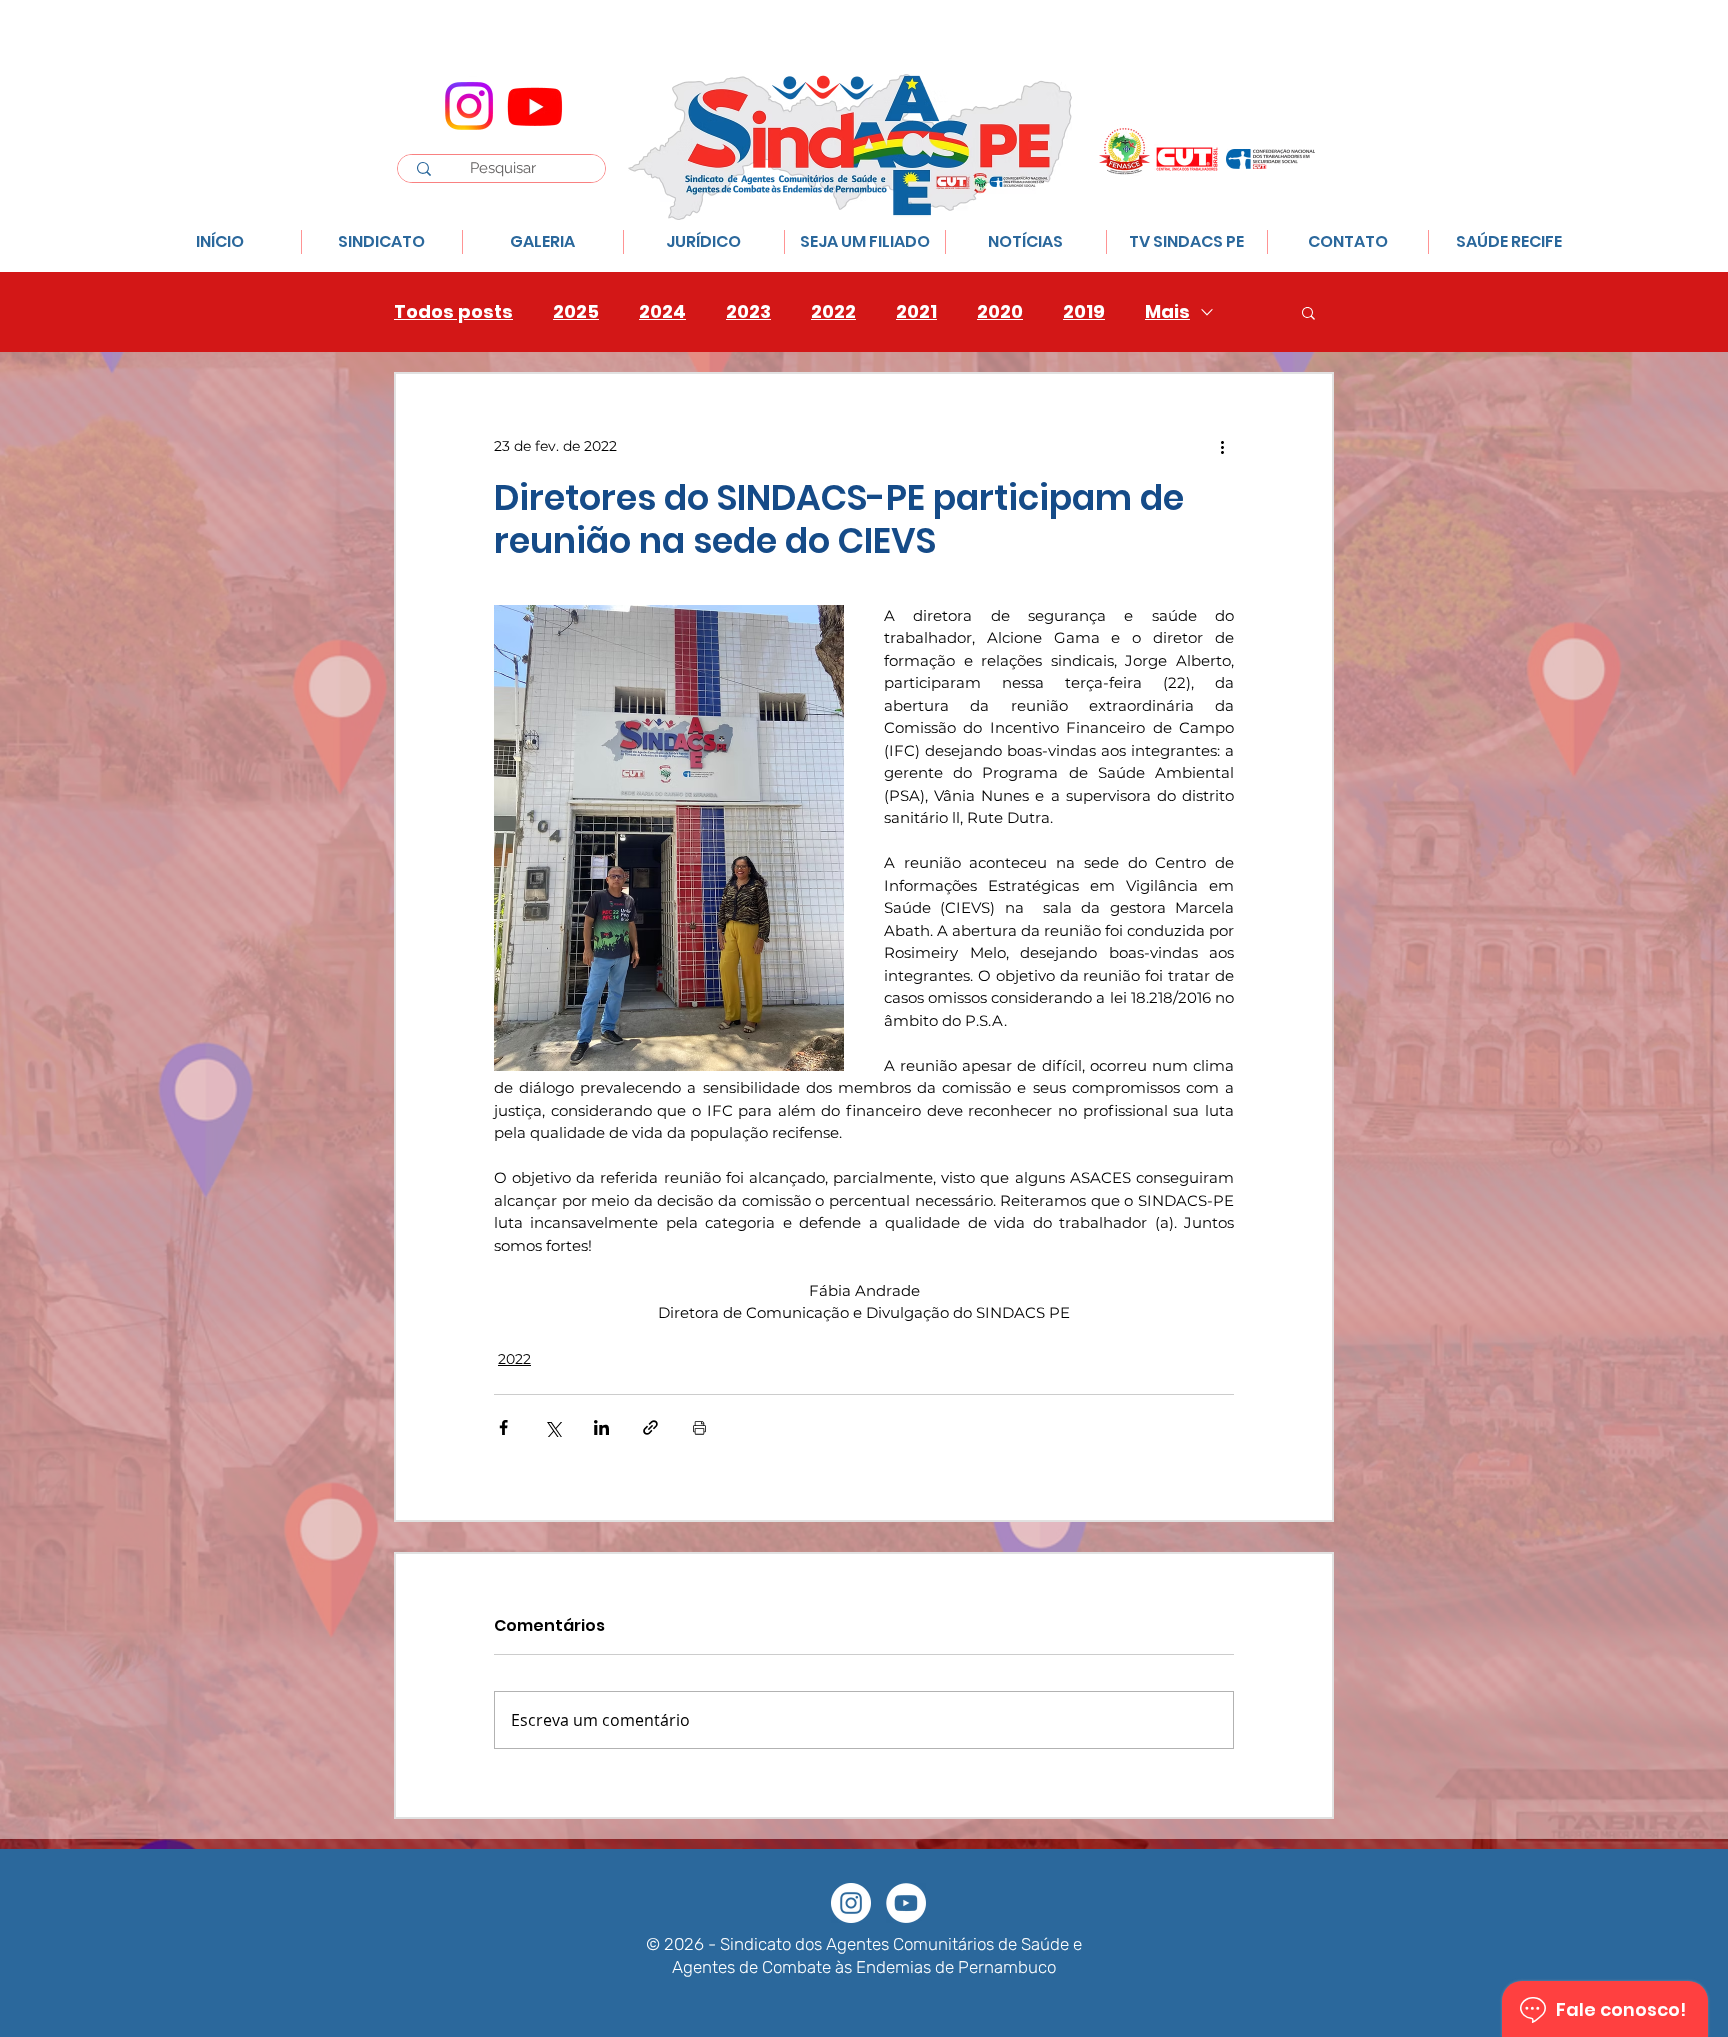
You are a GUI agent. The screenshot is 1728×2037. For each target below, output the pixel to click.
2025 (576, 312)
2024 (662, 312)
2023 (748, 312)
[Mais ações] (1222, 446)
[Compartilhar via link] (650, 1427)
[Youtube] (535, 106)
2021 (916, 312)
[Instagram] (469, 106)
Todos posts (453, 312)
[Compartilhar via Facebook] (503, 1427)
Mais (1167, 312)
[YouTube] (906, 1903)
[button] (1308, 312)
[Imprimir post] (699, 1427)
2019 (1084, 312)
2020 (1000, 312)
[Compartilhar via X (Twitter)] (552, 1427)
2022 (833, 312)
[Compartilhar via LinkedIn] (601, 1427)
